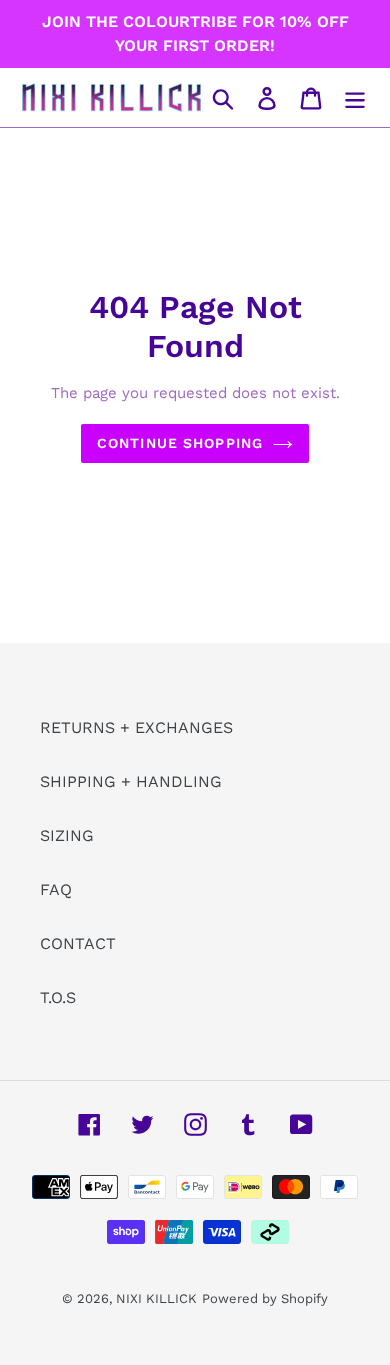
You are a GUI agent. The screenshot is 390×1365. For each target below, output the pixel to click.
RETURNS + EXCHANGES (136, 727)
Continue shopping (180, 443)
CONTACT (78, 943)
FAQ (56, 889)
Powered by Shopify (265, 1298)
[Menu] (355, 97)
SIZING (67, 835)
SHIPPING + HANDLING (131, 781)
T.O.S (58, 997)
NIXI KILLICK (156, 1298)
